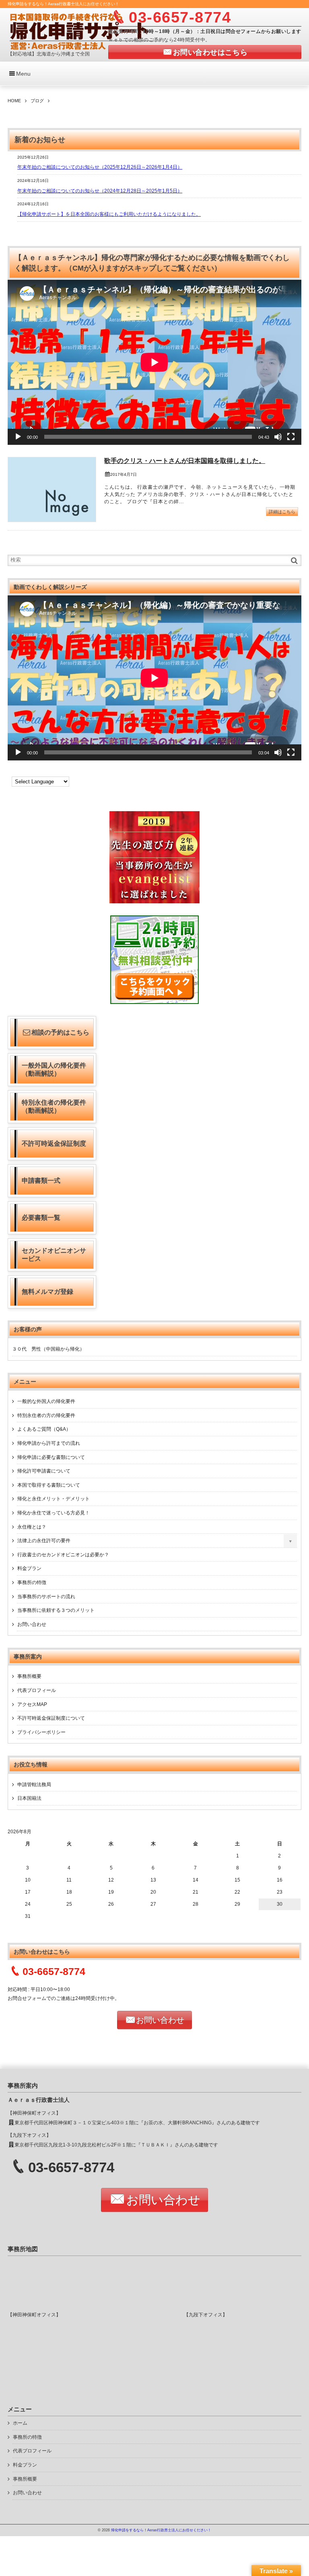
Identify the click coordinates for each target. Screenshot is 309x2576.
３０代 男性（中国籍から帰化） (48, 1349)
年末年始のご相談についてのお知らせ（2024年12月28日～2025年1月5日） (100, 191)
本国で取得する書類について (49, 1485)
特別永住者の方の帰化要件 (46, 1415)
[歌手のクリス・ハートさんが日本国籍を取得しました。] (52, 490)
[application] (154, 362)
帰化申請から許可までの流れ (49, 1443)
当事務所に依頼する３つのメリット (56, 1610)
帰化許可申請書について (44, 1471)
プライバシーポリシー (41, 1732)
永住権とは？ (32, 1527)
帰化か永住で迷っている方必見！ (54, 1513)
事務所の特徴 (32, 1582)
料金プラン (29, 1568)
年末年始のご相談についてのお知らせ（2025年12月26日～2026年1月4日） (100, 167)
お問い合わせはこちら (210, 52)
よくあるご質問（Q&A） (44, 1429)
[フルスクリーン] (291, 437)
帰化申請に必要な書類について (51, 1457)
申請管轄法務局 (34, 1785)
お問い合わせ (32, 1624)
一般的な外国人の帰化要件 (46, 1401)
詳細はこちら (282, 512)
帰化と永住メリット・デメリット (54, 1499)
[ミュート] (278, 437)
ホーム (20, 2423)
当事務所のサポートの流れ (46, 1597)
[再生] (18, 437)
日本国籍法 (29, 1798)
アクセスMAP (32, 1704)
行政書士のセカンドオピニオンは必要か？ (63, 1555)
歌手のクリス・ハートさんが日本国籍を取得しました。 (185, 461)
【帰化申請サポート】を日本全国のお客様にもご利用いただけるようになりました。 (109, 214)
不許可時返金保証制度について (51, 1718)
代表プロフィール (37, 1690)
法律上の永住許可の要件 (44, 1541)
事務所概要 (29, 1676)
